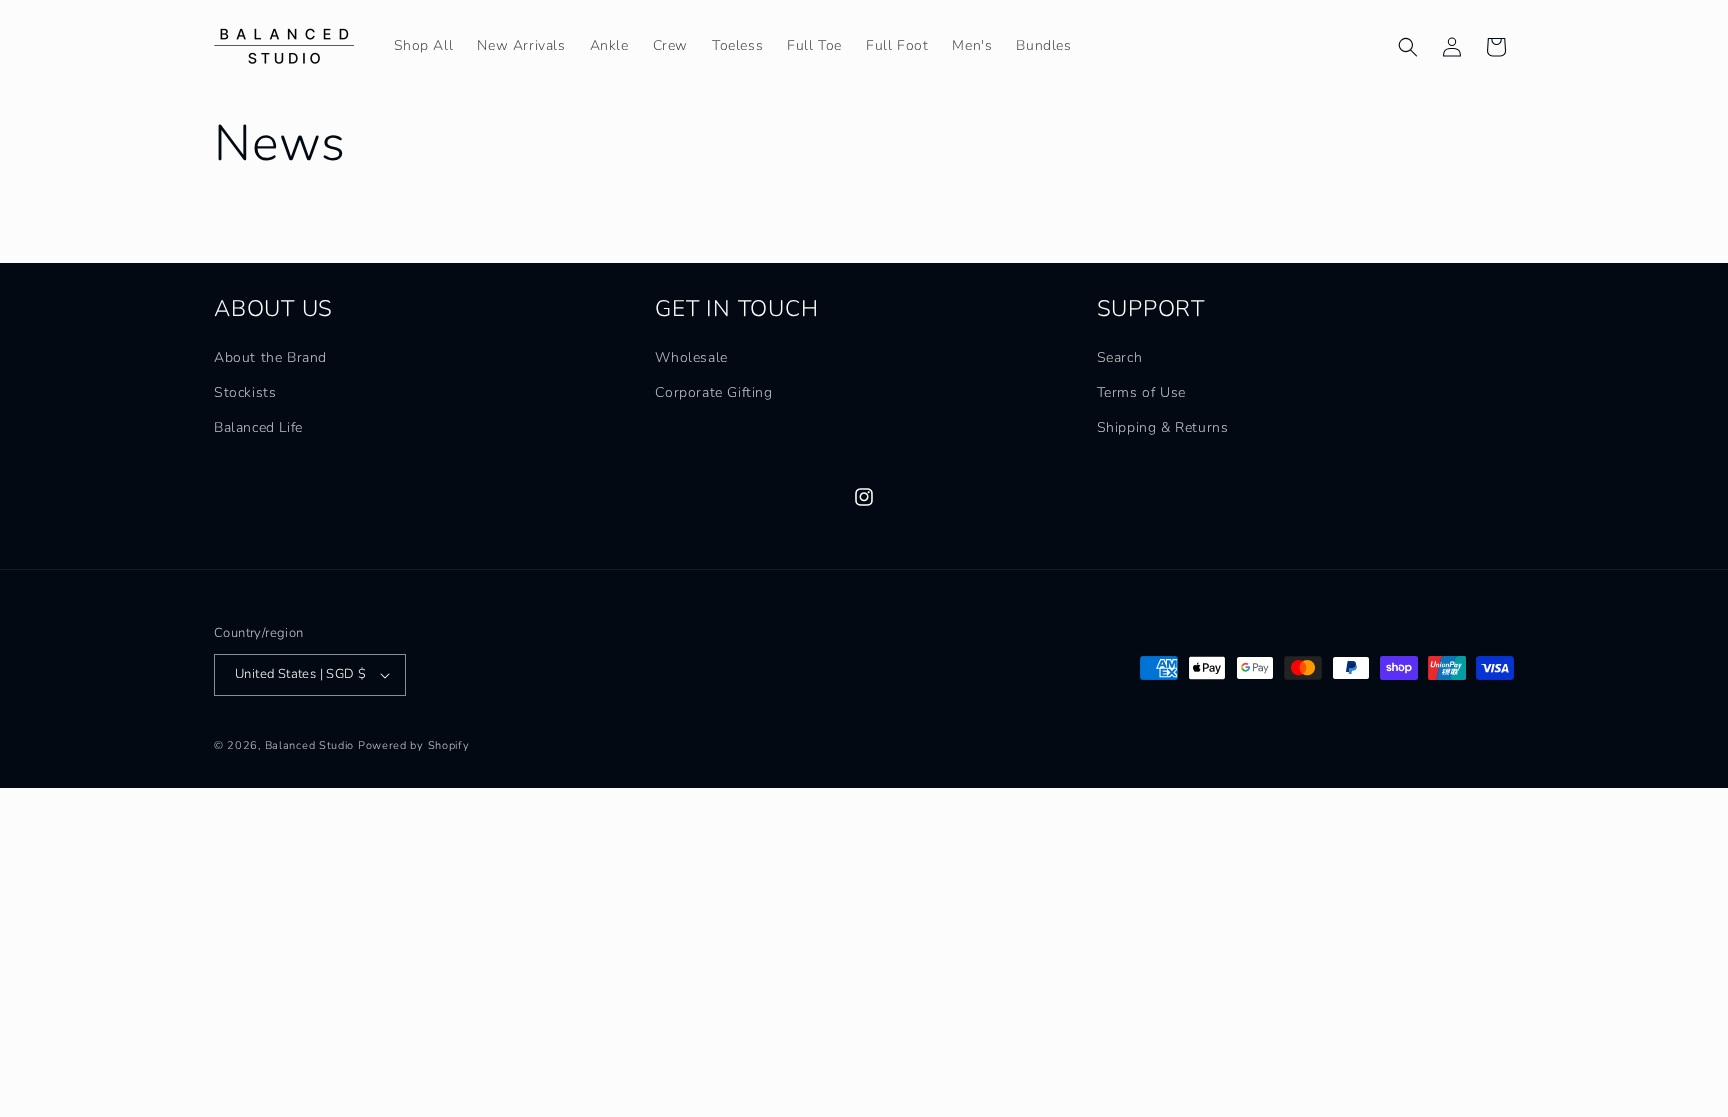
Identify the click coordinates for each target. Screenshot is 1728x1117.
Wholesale (691, 357)
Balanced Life (258, 427)
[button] (1408, 47)
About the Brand (270, 357)
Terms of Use (1141, 392)
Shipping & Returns (1163, 427)
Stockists (245, 392)
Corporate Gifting (713, 392)
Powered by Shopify (414, 745)
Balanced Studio (310, 745)
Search (1120, 357)
